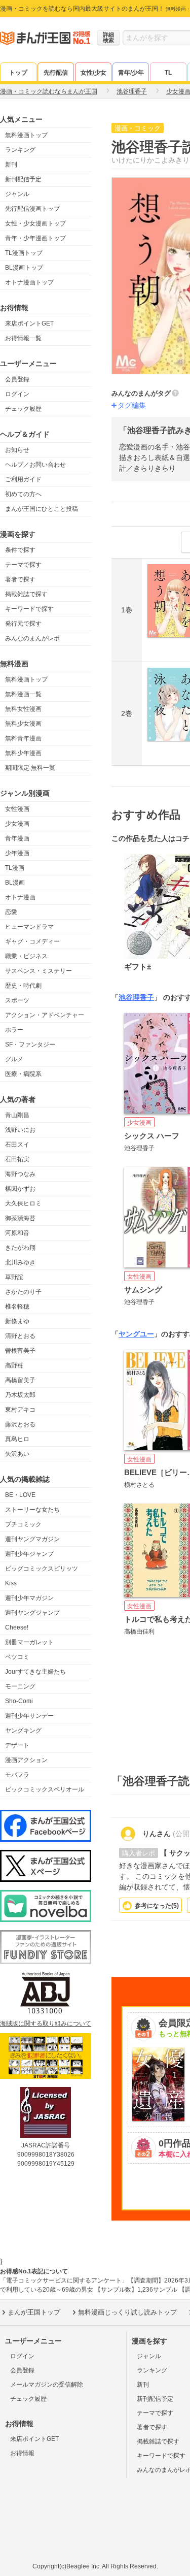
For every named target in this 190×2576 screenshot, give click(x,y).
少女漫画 (17, 824)
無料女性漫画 (23, 709)
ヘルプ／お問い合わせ (35, 465)
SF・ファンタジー (30, 1045)
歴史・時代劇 (23, 986)
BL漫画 (15, 883)
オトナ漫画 (20, 897)
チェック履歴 (23, 409)
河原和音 (17, 1233)
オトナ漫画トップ (29, 282)
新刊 (11, 165)
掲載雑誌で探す (26, 594)
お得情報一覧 (23, 338)
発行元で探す (23, 624)
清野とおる (20, 1336)
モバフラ (17, 1775)
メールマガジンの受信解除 (47, 2385)
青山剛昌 (17, 1115)
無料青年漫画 (23, 738)
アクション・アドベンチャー (45, 1015)
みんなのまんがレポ (32, 638)
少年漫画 (17, 853)
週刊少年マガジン (29, 1598)
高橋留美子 (20, 1380)
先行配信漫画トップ (32, 209)
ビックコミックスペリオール (45, 1789)
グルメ (14, 1059)
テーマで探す (23, 565)
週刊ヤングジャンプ (32, 1613)
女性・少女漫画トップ (35, 223)
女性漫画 (17, 809)
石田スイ (17, 1145)
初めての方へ (23, 494)
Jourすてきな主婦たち (35, 1672)
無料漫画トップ (26, 135)
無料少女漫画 (23, 724)
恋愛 (11, 912)
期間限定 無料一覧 (30, 768)
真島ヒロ (17, 1439)
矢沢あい (17, 1454)
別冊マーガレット (29, 1642)
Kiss (11, 1583)
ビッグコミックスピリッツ (42, 1569)
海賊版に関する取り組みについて (46, 2024)
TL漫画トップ (24, 253)
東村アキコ (20, 1410)
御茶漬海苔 (20, 1218)
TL (168, 73)
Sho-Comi (19, 1701)
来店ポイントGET (29, 323)
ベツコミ (17, 1657)
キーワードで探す (29, 609)
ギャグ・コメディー (32, 941)
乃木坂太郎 (20, 1395)
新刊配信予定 (23, 179)
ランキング (20, 150)
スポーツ (17, 1000)
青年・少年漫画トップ (35, 238)
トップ (18, 73)
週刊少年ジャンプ (29, 1554)
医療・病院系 (23, 1074)
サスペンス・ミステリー (39, 971)
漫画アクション (26, 1760)
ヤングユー (136, 1334)
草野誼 (14, 1277)
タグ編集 (132, 405)
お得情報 (22, 2453)
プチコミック (23, 1524)
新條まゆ (17, 1321)
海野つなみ (20, 1174)
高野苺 (14, 1365)
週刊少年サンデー (29, 1716)
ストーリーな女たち (32, 1510)
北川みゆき (20, 1262)
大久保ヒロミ (23, 1203)
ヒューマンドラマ (29, 927)
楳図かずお (20, 1189)
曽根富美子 (20, 1351)
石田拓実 (17, 1159)
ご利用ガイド (23, 479)
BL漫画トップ (24, 268)
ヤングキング (23, 1731)
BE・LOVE (20, 1495)
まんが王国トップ (34, 2312)
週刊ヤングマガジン (32, 1539)
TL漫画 (15, 868)
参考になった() (157, 1906)
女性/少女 (93, 73)
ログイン (17, 394)
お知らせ (17, 450)
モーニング (20, 1686)
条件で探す (20, 550)
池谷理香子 (136, 997)
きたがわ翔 (20, 1248)
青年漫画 (17, 838)
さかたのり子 (23, 1292)
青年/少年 (131, 73)
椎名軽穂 (17, 1307)
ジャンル (17, 194)
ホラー (14, 1030)
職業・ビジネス (26, 956)
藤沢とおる (20, 1424)
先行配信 (56, 73)
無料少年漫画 (23, 753)
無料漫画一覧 (23, 694)
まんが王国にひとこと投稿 (42, 509)
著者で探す (20, 579)
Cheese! (17, 1627)
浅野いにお (20, 1130)
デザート (17, 1745)
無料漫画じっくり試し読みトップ (127, 2312)
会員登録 (17, 379)
